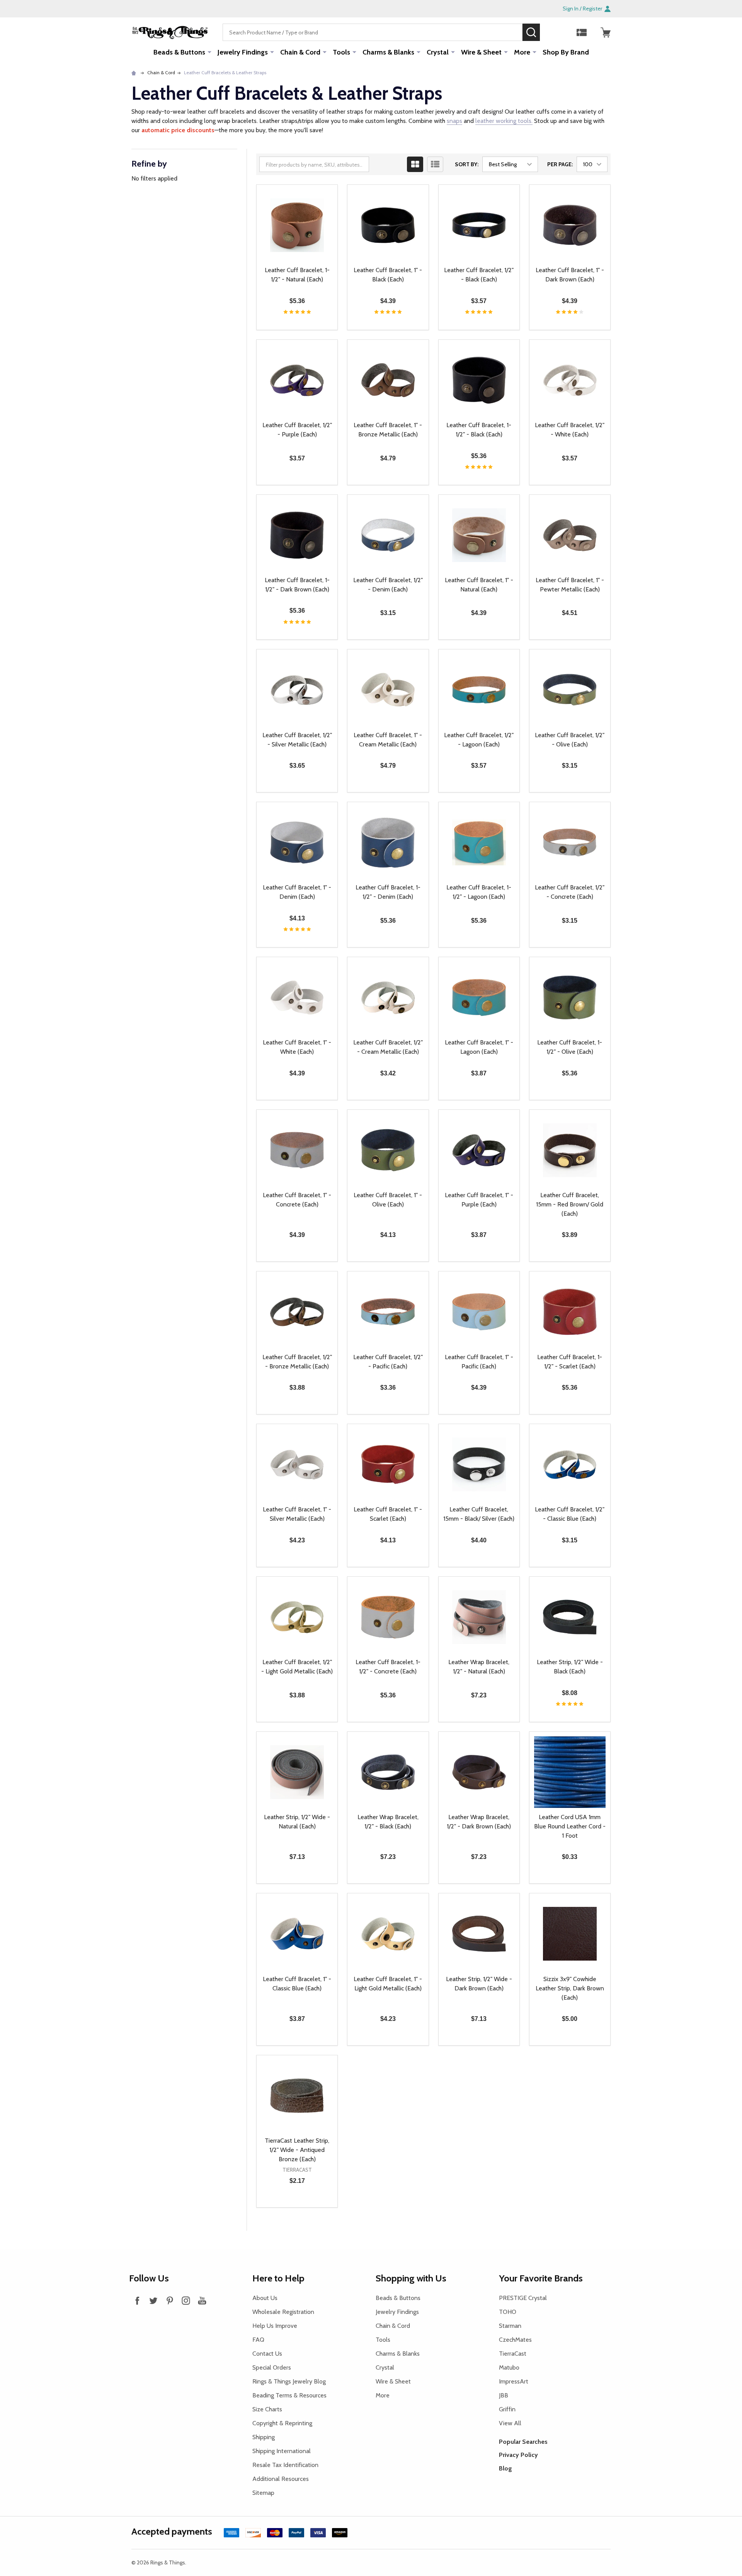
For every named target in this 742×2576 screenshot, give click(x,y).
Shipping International (282, 2451)
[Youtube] (202, 2300)
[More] (209, 52)
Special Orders (272, 2367)
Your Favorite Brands (541, 2278)
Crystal (438, 52)
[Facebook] (137, 2300)
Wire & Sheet (481, 52)
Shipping (264, 2437)
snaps (454, 121)
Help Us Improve (275, 2326)
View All (510, 2423)
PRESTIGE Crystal (523, 2298)
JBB (504, 2395)
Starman (510, 2326)
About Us (265, 2298)
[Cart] (606, 32)
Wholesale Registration (283, 2312)
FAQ (258, 2340)
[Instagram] (186, 2300)
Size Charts (267, 2409)
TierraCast (513, 2354)
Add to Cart (311, 330)
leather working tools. (504, 121)
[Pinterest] (170, 2300)
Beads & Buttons (179, 52)
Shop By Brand (566, 52)
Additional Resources (281, 2479)
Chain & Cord (300, 52)
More (522, 52)
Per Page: (560, 164)
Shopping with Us (411, 2278)
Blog (505, 2468)
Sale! (551, 32)
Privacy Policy (518, 2455)
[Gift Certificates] (582, 32)
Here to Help (278, 2278)
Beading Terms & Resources (289, 2395)
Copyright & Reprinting (282, 2423)
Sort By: (467, 164)
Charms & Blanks (388, 52)
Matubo (509, 2367)
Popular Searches (523, 2442)
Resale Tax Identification (285, 2465)
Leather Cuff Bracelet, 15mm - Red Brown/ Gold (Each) (570, 1204)
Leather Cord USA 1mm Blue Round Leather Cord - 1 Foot (570, 1826)
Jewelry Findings (243, 52)
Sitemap (263, 2493)
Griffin (507, 2409)
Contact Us (267, 2354)
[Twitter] (153, 2300)
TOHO (508, 2312)
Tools (341, 52)
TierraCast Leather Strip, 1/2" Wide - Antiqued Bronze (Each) (297, 2150)
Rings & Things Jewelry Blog (289, 2381)
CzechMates (515, 2340)
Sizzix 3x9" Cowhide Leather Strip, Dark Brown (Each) (570, 1988)
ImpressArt (514, 2381)
